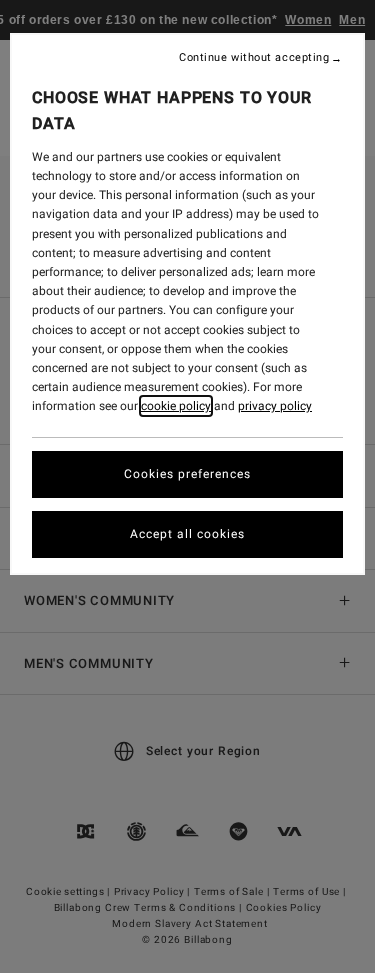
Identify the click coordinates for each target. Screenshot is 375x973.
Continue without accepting (254, 58)
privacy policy (275, 406)
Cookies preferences (187, 474)
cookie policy (176, 406)
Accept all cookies (187, 534)
